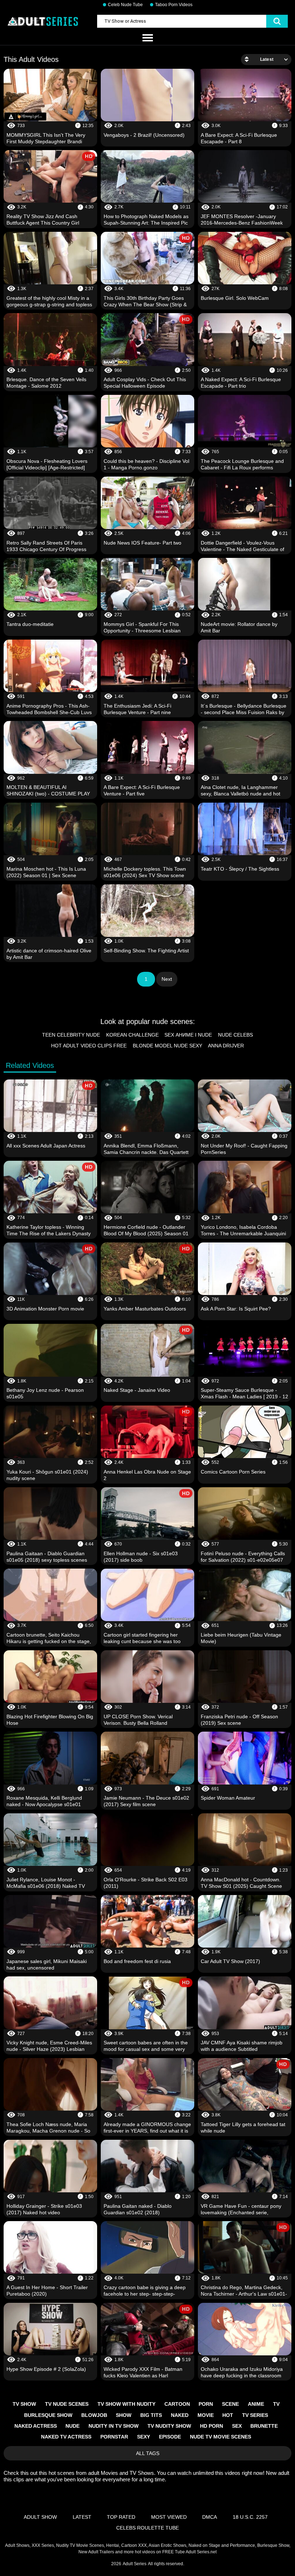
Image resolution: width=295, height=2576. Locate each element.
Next (167, 979)
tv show (24, 2404)
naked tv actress (66, 2437)
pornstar (114, 2437)
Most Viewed (169, 2517)
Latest (82, 2517)
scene (230, 2404)
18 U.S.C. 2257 (250, 2517)
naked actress (36, 2426)
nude (72, 2426)
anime (256, 2404)
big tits (151, 2415)
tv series (255, 2415)
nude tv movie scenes (221, 2437)
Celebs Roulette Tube (147, 2528)
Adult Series (135, 2564)
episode (170, 2437)
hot (228, 2415)
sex (237, 2426)
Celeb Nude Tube (125, 5)
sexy (144, 2437)
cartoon (177, 2404)
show (124, 2415)
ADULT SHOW (40, 2517)
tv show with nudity (126, 2404)
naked (180, 2415)
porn (206, 2404)
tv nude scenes (67, 2404)
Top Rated (121, 2517)
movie (206, 2415)
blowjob (94, 2415)
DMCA (210, 2517)
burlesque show (48, 2415)
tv (276, 2404)
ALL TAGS (148, 2453)
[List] (147, 38)
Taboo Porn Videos (174, 5)
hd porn (212, 2426)
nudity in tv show (114, 2426)
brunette (264, 2426)
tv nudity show (169, 2426)
